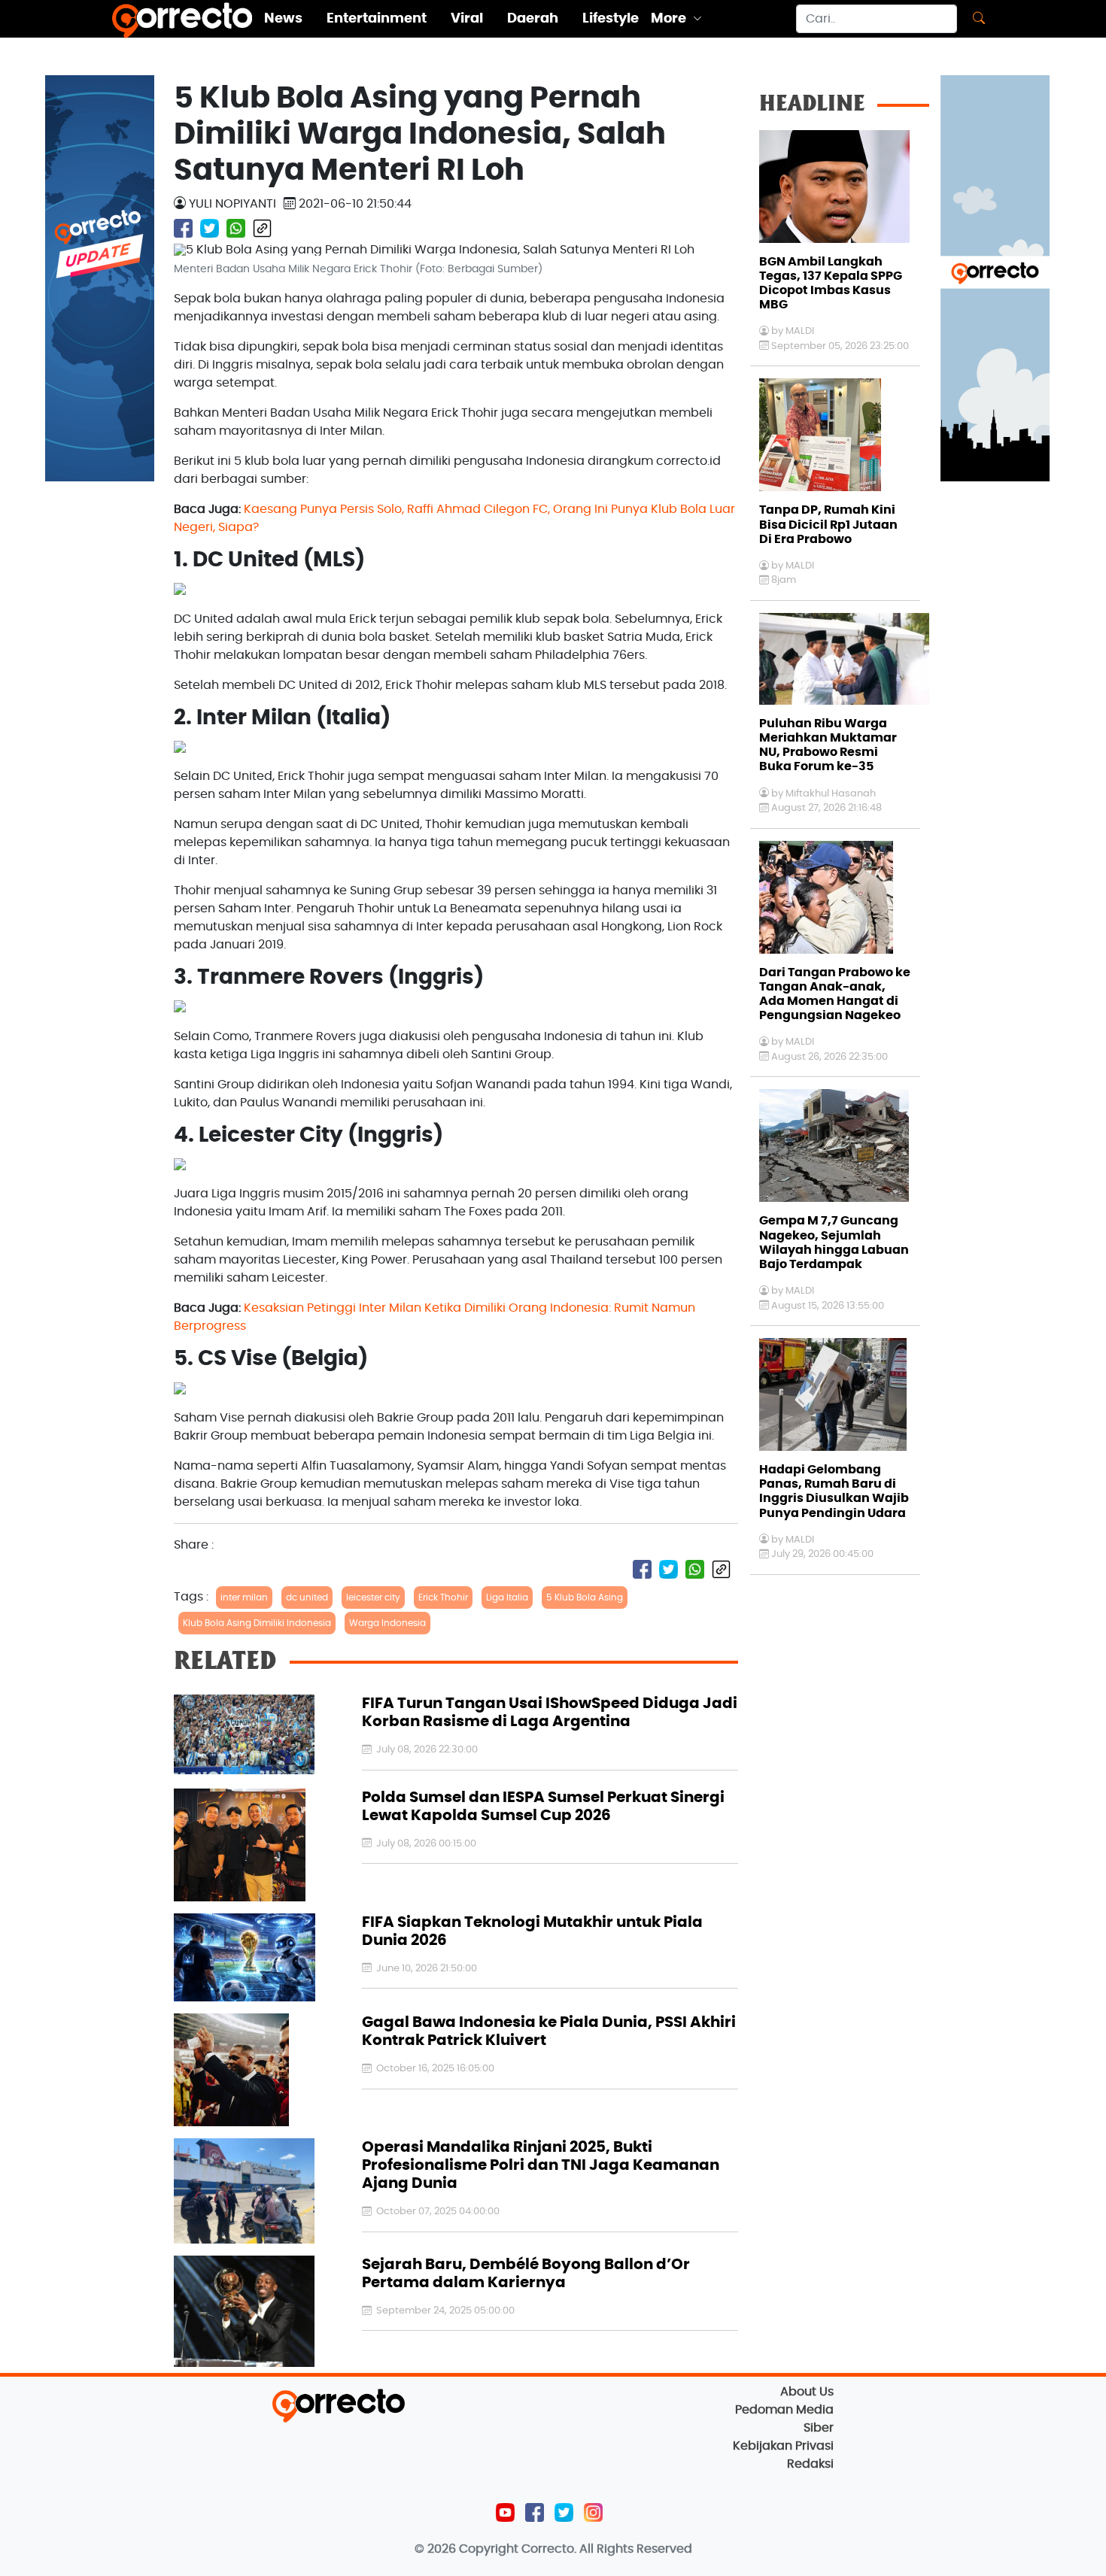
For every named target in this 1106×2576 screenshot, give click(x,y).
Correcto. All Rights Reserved (607, 2549)
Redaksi (810, 2464)
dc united (307, 1597)
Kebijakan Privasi (783, 2446)
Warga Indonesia (387, 1623)
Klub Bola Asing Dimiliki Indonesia (257, 1623)
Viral (467, 19)
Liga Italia (507, 1597)
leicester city (373, 1597)
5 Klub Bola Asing (585, 1597)
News (283, 19)
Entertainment (377, 19)
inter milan (244, 1597)
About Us (807, 2392)
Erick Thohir (443, 1597)
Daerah (533, 19)
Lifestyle (611, 19)
